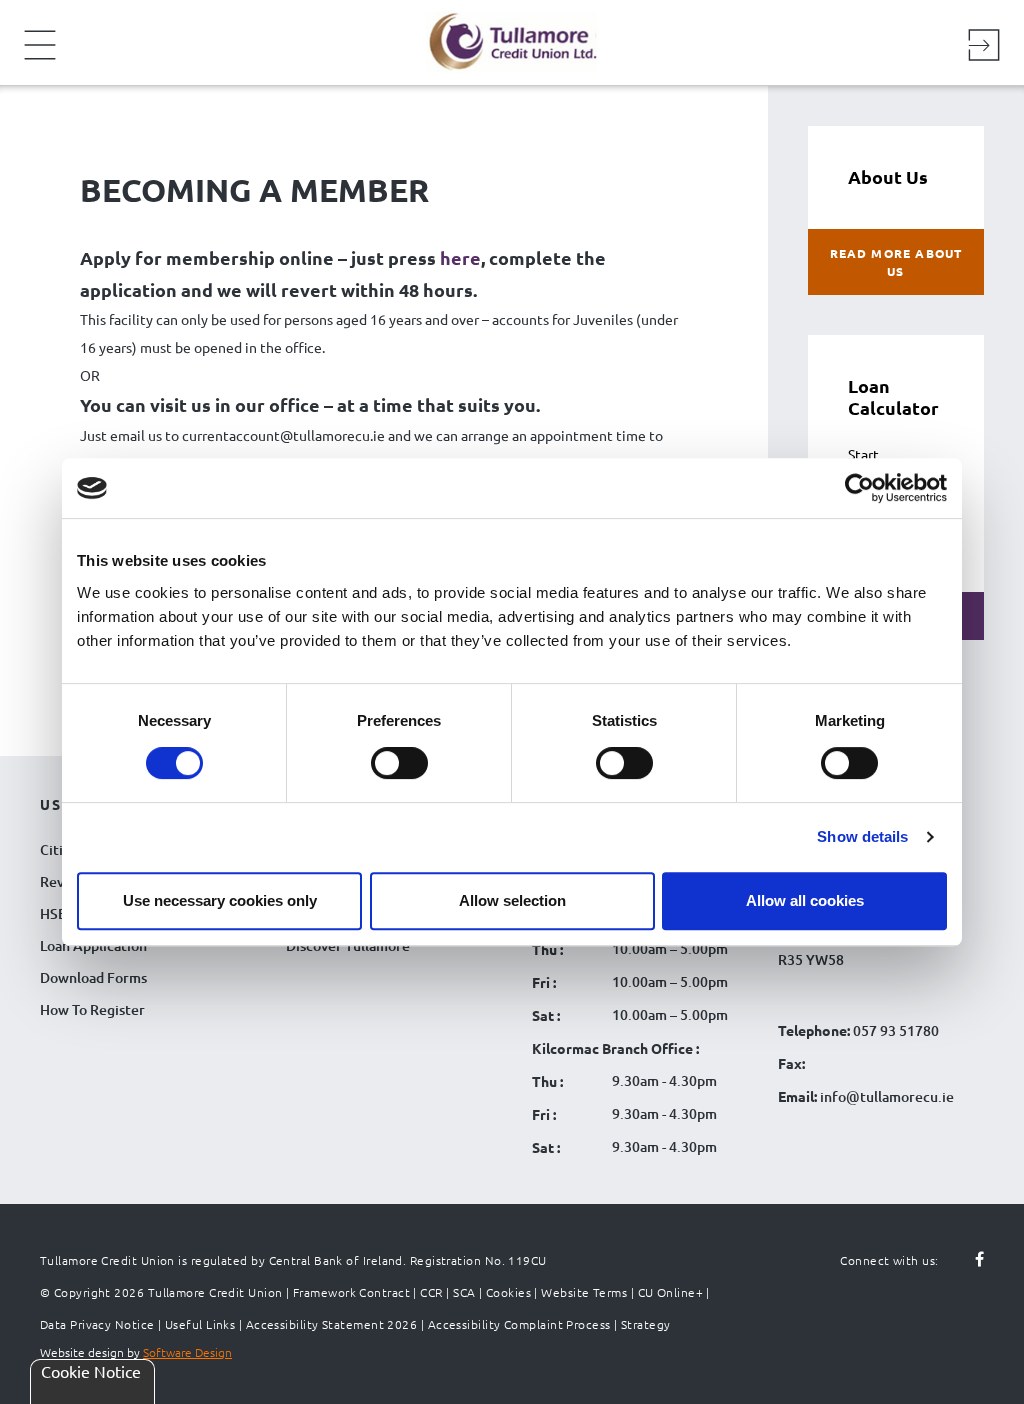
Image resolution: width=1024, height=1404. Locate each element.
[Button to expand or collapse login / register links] (984, 47)
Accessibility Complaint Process (519, 1324)
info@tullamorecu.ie (885, 1096)
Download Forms (93, 977)
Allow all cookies (805, 900)
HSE (53, 913)
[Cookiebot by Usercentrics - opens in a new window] (859, 488)
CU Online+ (671, 1292)
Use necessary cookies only (220, 900)
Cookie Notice (91, 1371)
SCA (464, 1292)
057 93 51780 (896, 1030)
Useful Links (200, 1324)
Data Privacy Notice (97, 1324)
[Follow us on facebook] (968, 1260)
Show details (862, 836)
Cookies (508, 1292)
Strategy (646, 1324)
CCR (431, 1292)
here (460, 257)
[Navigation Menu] (40, 58)
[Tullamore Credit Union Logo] (502, 39)
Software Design (187, 1352)
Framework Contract (351, 1292)
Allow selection (512, 900)
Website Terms (584, 1292)
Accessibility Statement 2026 (332, 1324)
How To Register (92, 1009)
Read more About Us (896, 262)
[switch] (399, 763)
